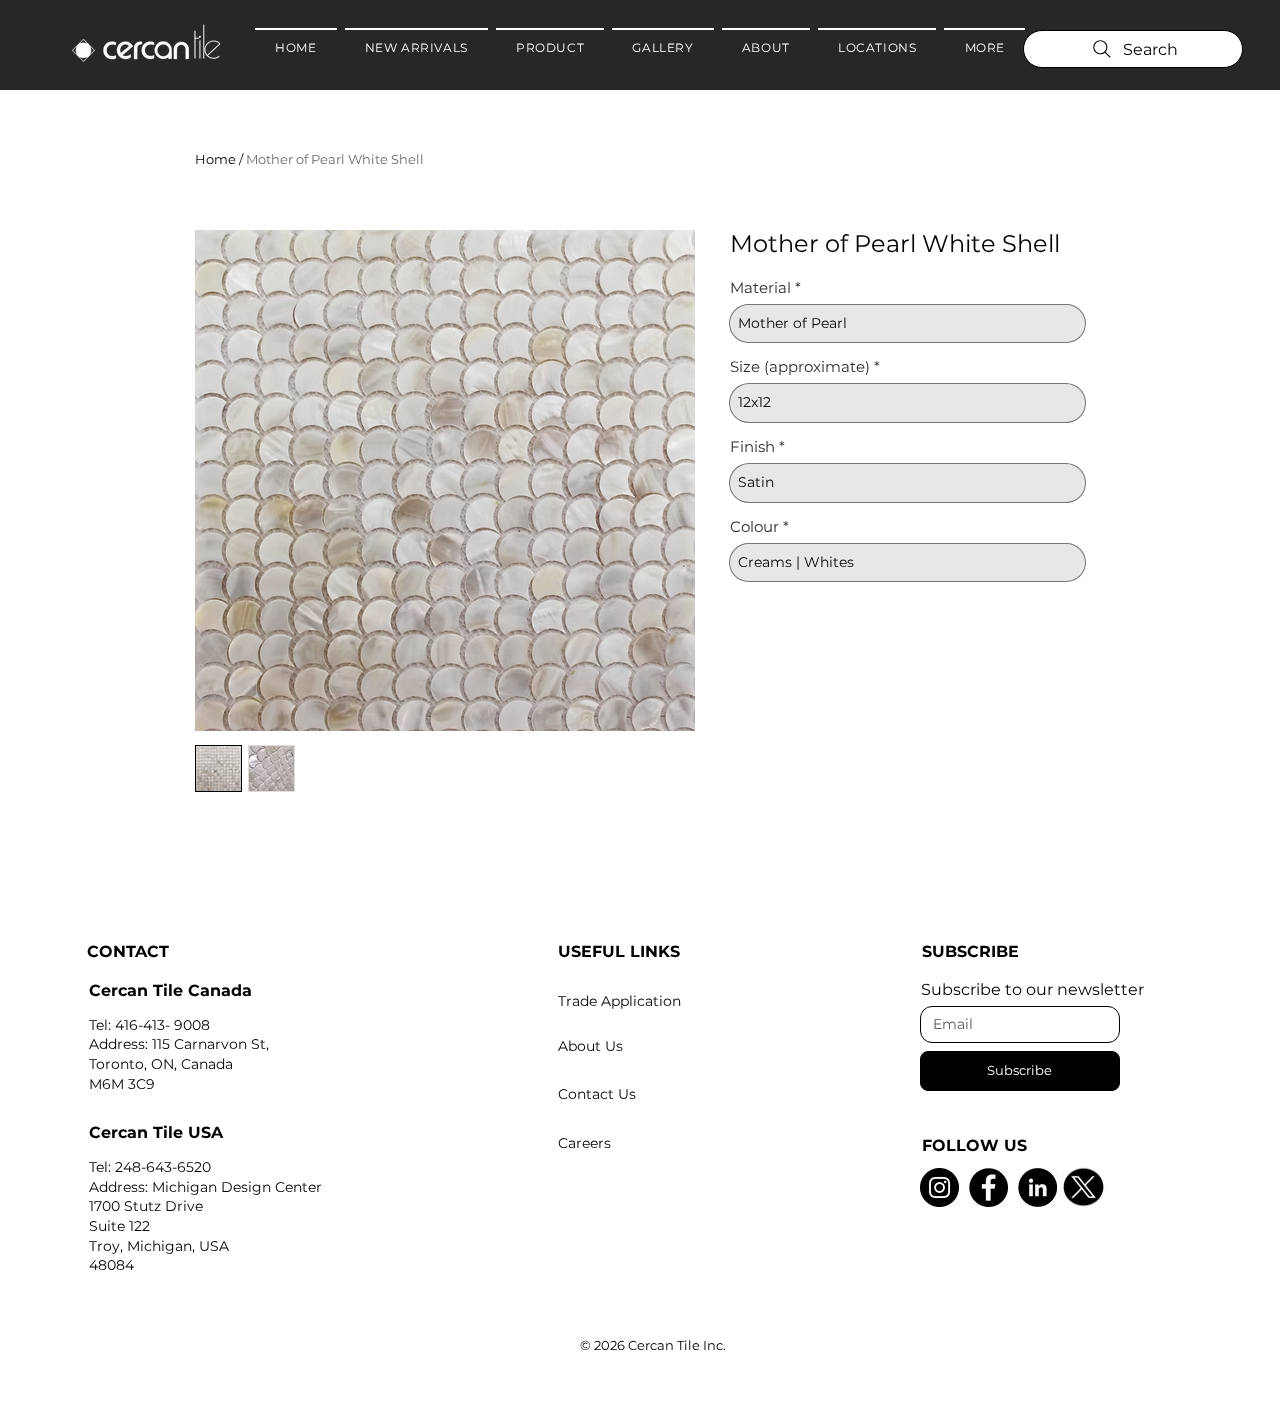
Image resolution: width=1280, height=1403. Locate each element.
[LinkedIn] (1037, 1187)
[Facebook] (988, 1187)
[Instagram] (939, 1187)
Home (215, 159)
